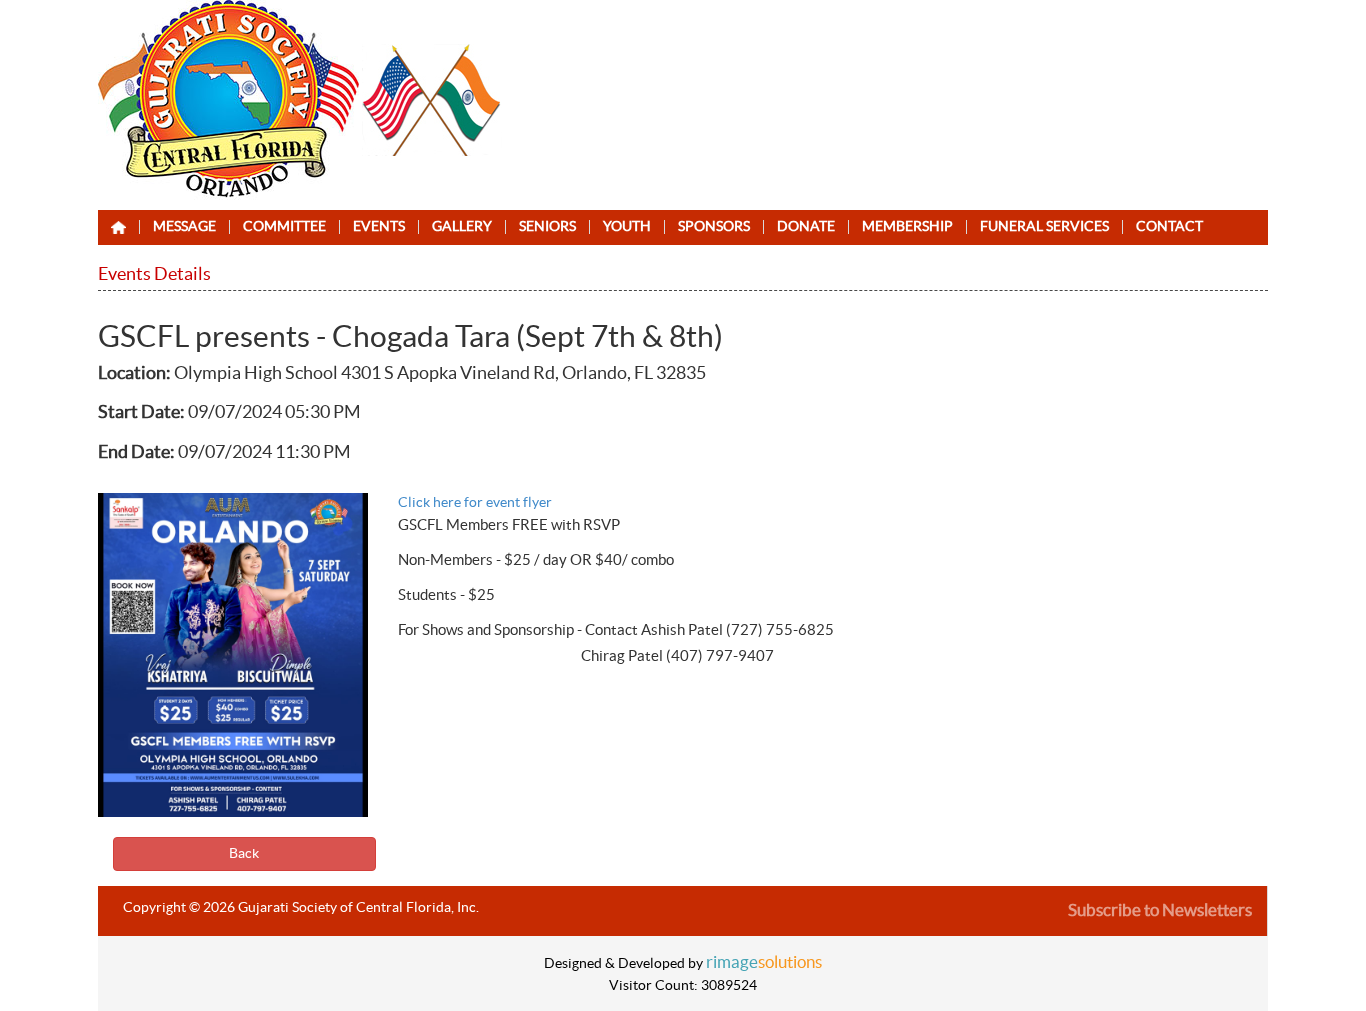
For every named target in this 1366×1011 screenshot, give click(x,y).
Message (184, 227)
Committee (284, 227)
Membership (907, 227)
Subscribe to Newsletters (1160, 910)
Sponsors (714, 227)
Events (379, 227)
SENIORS (547, 227)
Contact (1169, 227)
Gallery (462, 227)
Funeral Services (1044, 227)
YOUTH (627, 227)
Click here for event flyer (475, 503)
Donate (806, 227)
